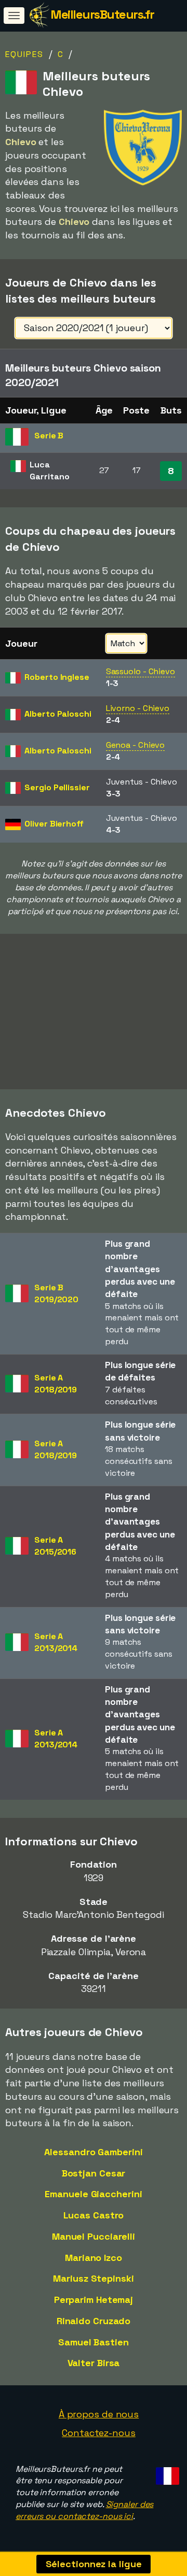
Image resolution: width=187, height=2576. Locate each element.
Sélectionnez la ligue (94, 2564)
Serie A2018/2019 (56, 1384)
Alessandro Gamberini (93, 2152)
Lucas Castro (94, 2215)
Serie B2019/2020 (56, 1293)
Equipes (24, 54)
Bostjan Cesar (94, 2173)
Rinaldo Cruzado (94, 2321)
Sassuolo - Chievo (141, 671)
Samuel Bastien (94, 2342)
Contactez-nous (99, 2433)
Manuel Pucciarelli (94, 2236)
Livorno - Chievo (138, 708)
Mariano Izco (94, 2258)
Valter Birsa (94, 2363)
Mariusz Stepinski (93, 2278)
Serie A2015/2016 (55, 1546)
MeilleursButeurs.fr (102, 14)
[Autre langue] (166, 2473)
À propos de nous (99, 2414)
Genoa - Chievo (136, 745)
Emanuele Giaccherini (93, 2194)
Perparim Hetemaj (94, 2300)
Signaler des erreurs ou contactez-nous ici (84, 2510)
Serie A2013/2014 (56, 1642)
